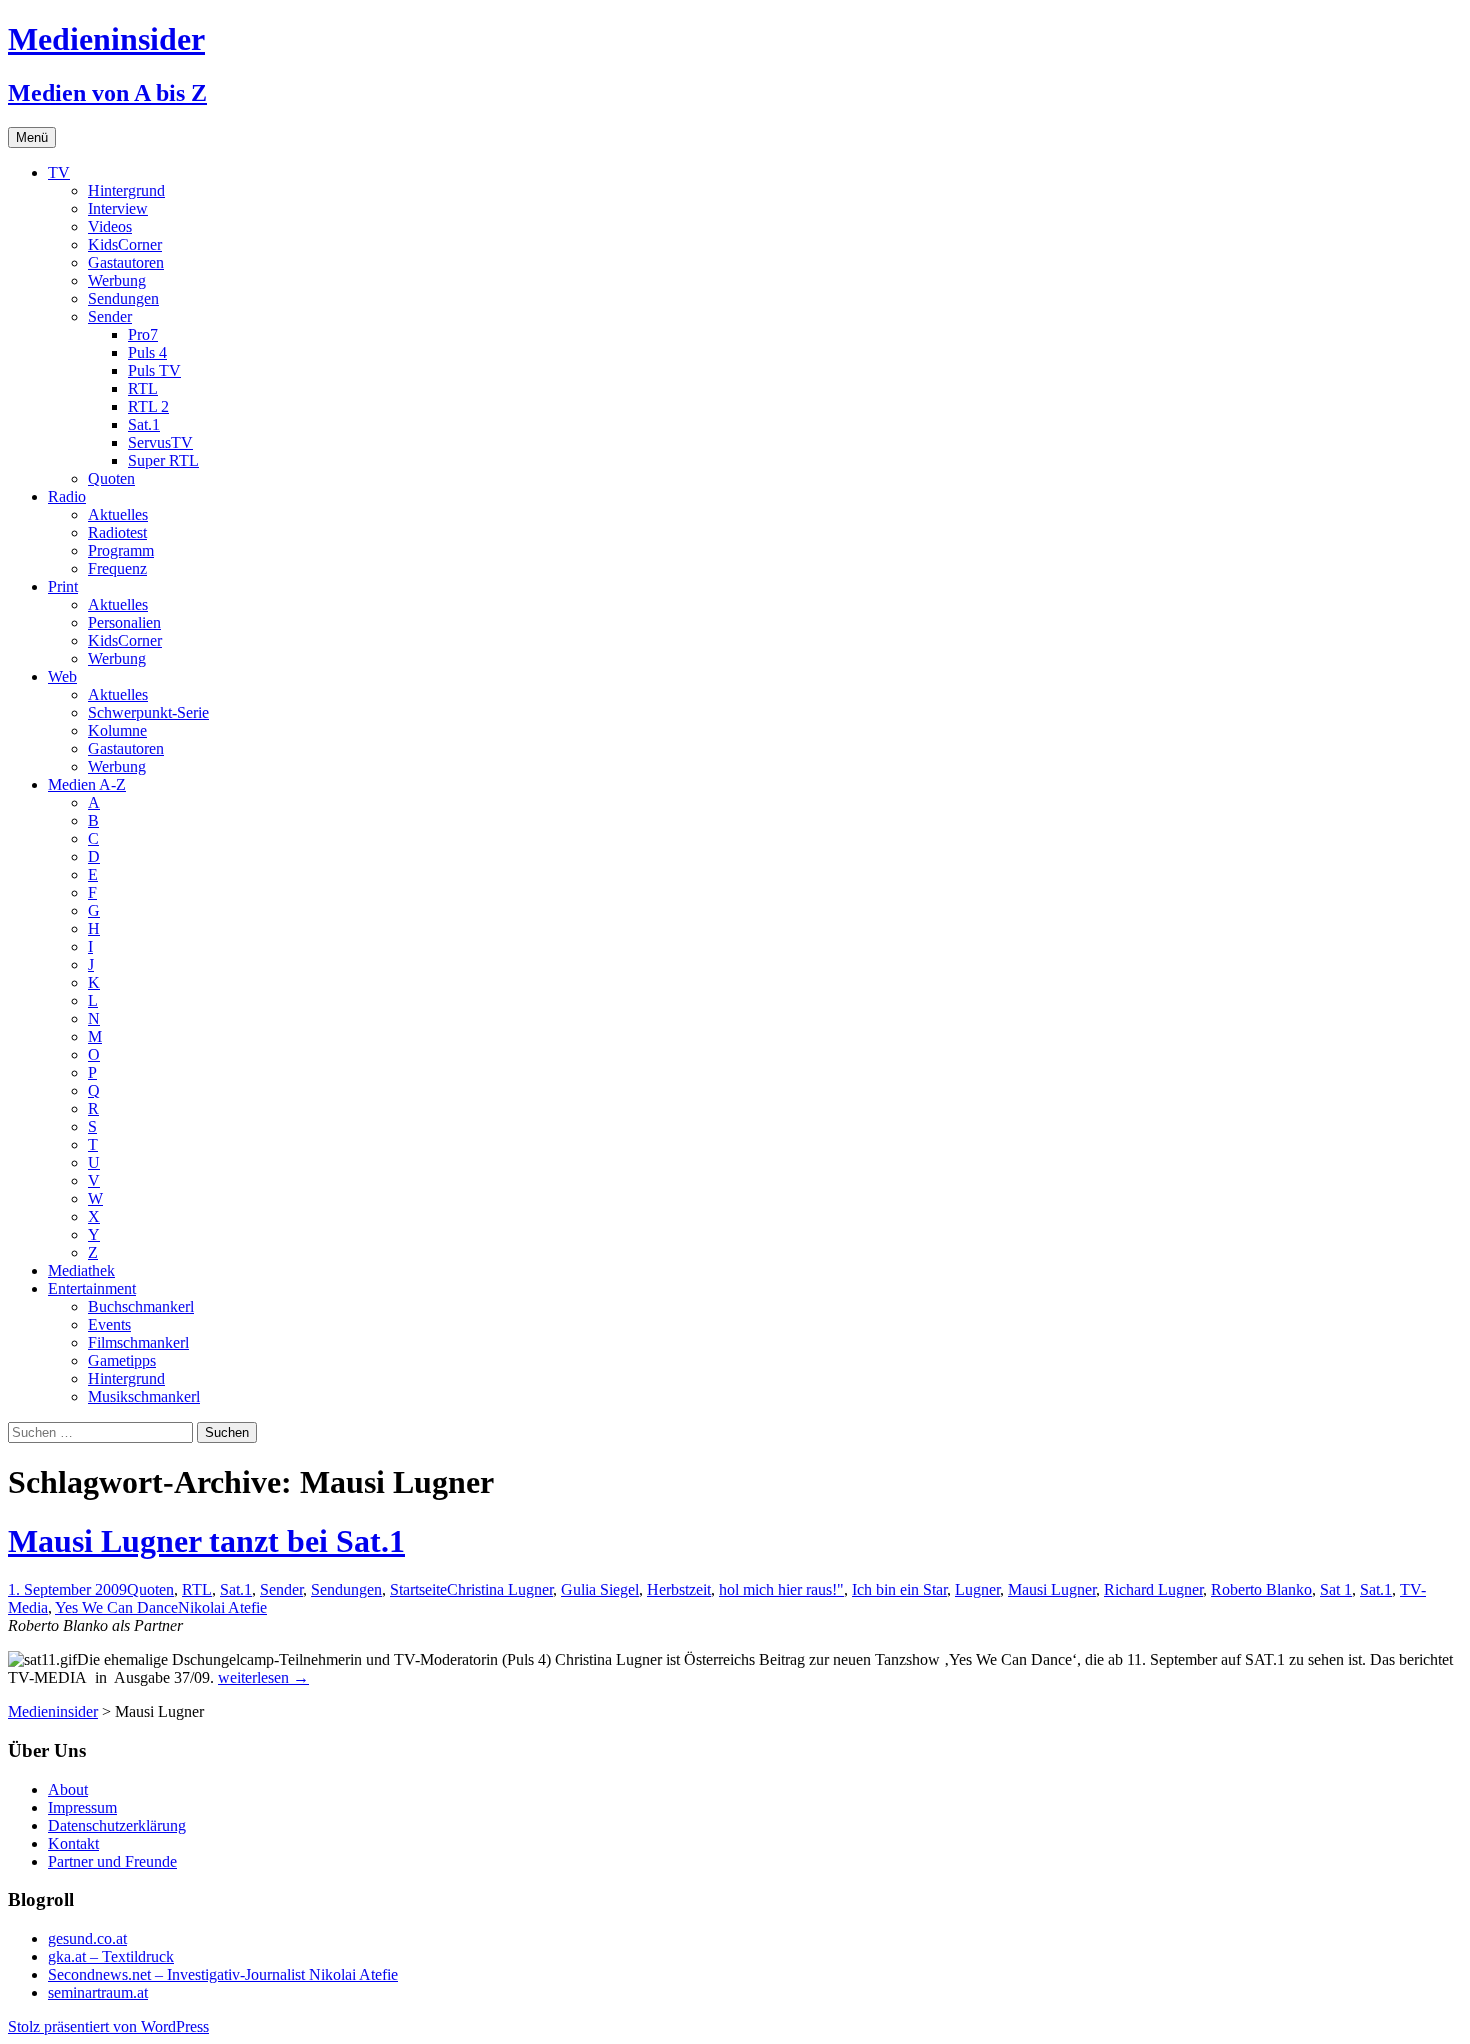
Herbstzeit (679, 1589)
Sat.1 (144, 424)
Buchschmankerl (141, 1306)
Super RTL (163, 460)
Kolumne (117, 730)
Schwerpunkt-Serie (148, 712)
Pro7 (143, 334)
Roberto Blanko (1261, 1589)
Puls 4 (147, 352)
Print (63, 586)
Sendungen (123, 298)
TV (59, 172)
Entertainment (92, 1288)
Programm (121, 550)
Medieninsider (53, 1711)
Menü (32, 137)
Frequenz (117, 568)
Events (109, 1324)
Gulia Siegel (600, 1589)
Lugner (977, 1589)
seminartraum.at (98, 1992)
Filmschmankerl (138, 1342)
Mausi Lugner (1052, 1589)
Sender (110, 316)
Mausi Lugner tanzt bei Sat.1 (206, 1541)
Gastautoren (126, 262)
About (68, 1789)
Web (62, 676)
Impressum (82, 1807)
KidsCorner (125, 244)
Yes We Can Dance (116, 1607)
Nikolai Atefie (222, 1607)
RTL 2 (148, 406)
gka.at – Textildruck (111, 1956)
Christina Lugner (500, 1589)
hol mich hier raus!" (781, 1589)
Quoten (111, 478)
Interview (118, 208)
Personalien (124, 622)
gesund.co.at (87, 1938)
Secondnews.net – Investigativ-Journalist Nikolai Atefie (223, 1974)
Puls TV (154, 370)
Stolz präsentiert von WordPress (108, 2026)
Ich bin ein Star (899, 1589)
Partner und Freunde (112, 1861)
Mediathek (81, 1270)
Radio (67, 496)
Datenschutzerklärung (117, 1825)
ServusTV (160, 442)
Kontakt (73, 1843)
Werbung (117, 280)
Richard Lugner (1153, 1589)
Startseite (418, 1589)
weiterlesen (263, 1677)
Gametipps (122, 1360)
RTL (143, 388)
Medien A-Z (87, 784)
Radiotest (117, 532)
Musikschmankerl (144, 1396)
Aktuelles (118, 514)
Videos (110, 226)
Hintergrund (126, 190)
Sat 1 (1336, 1589)
